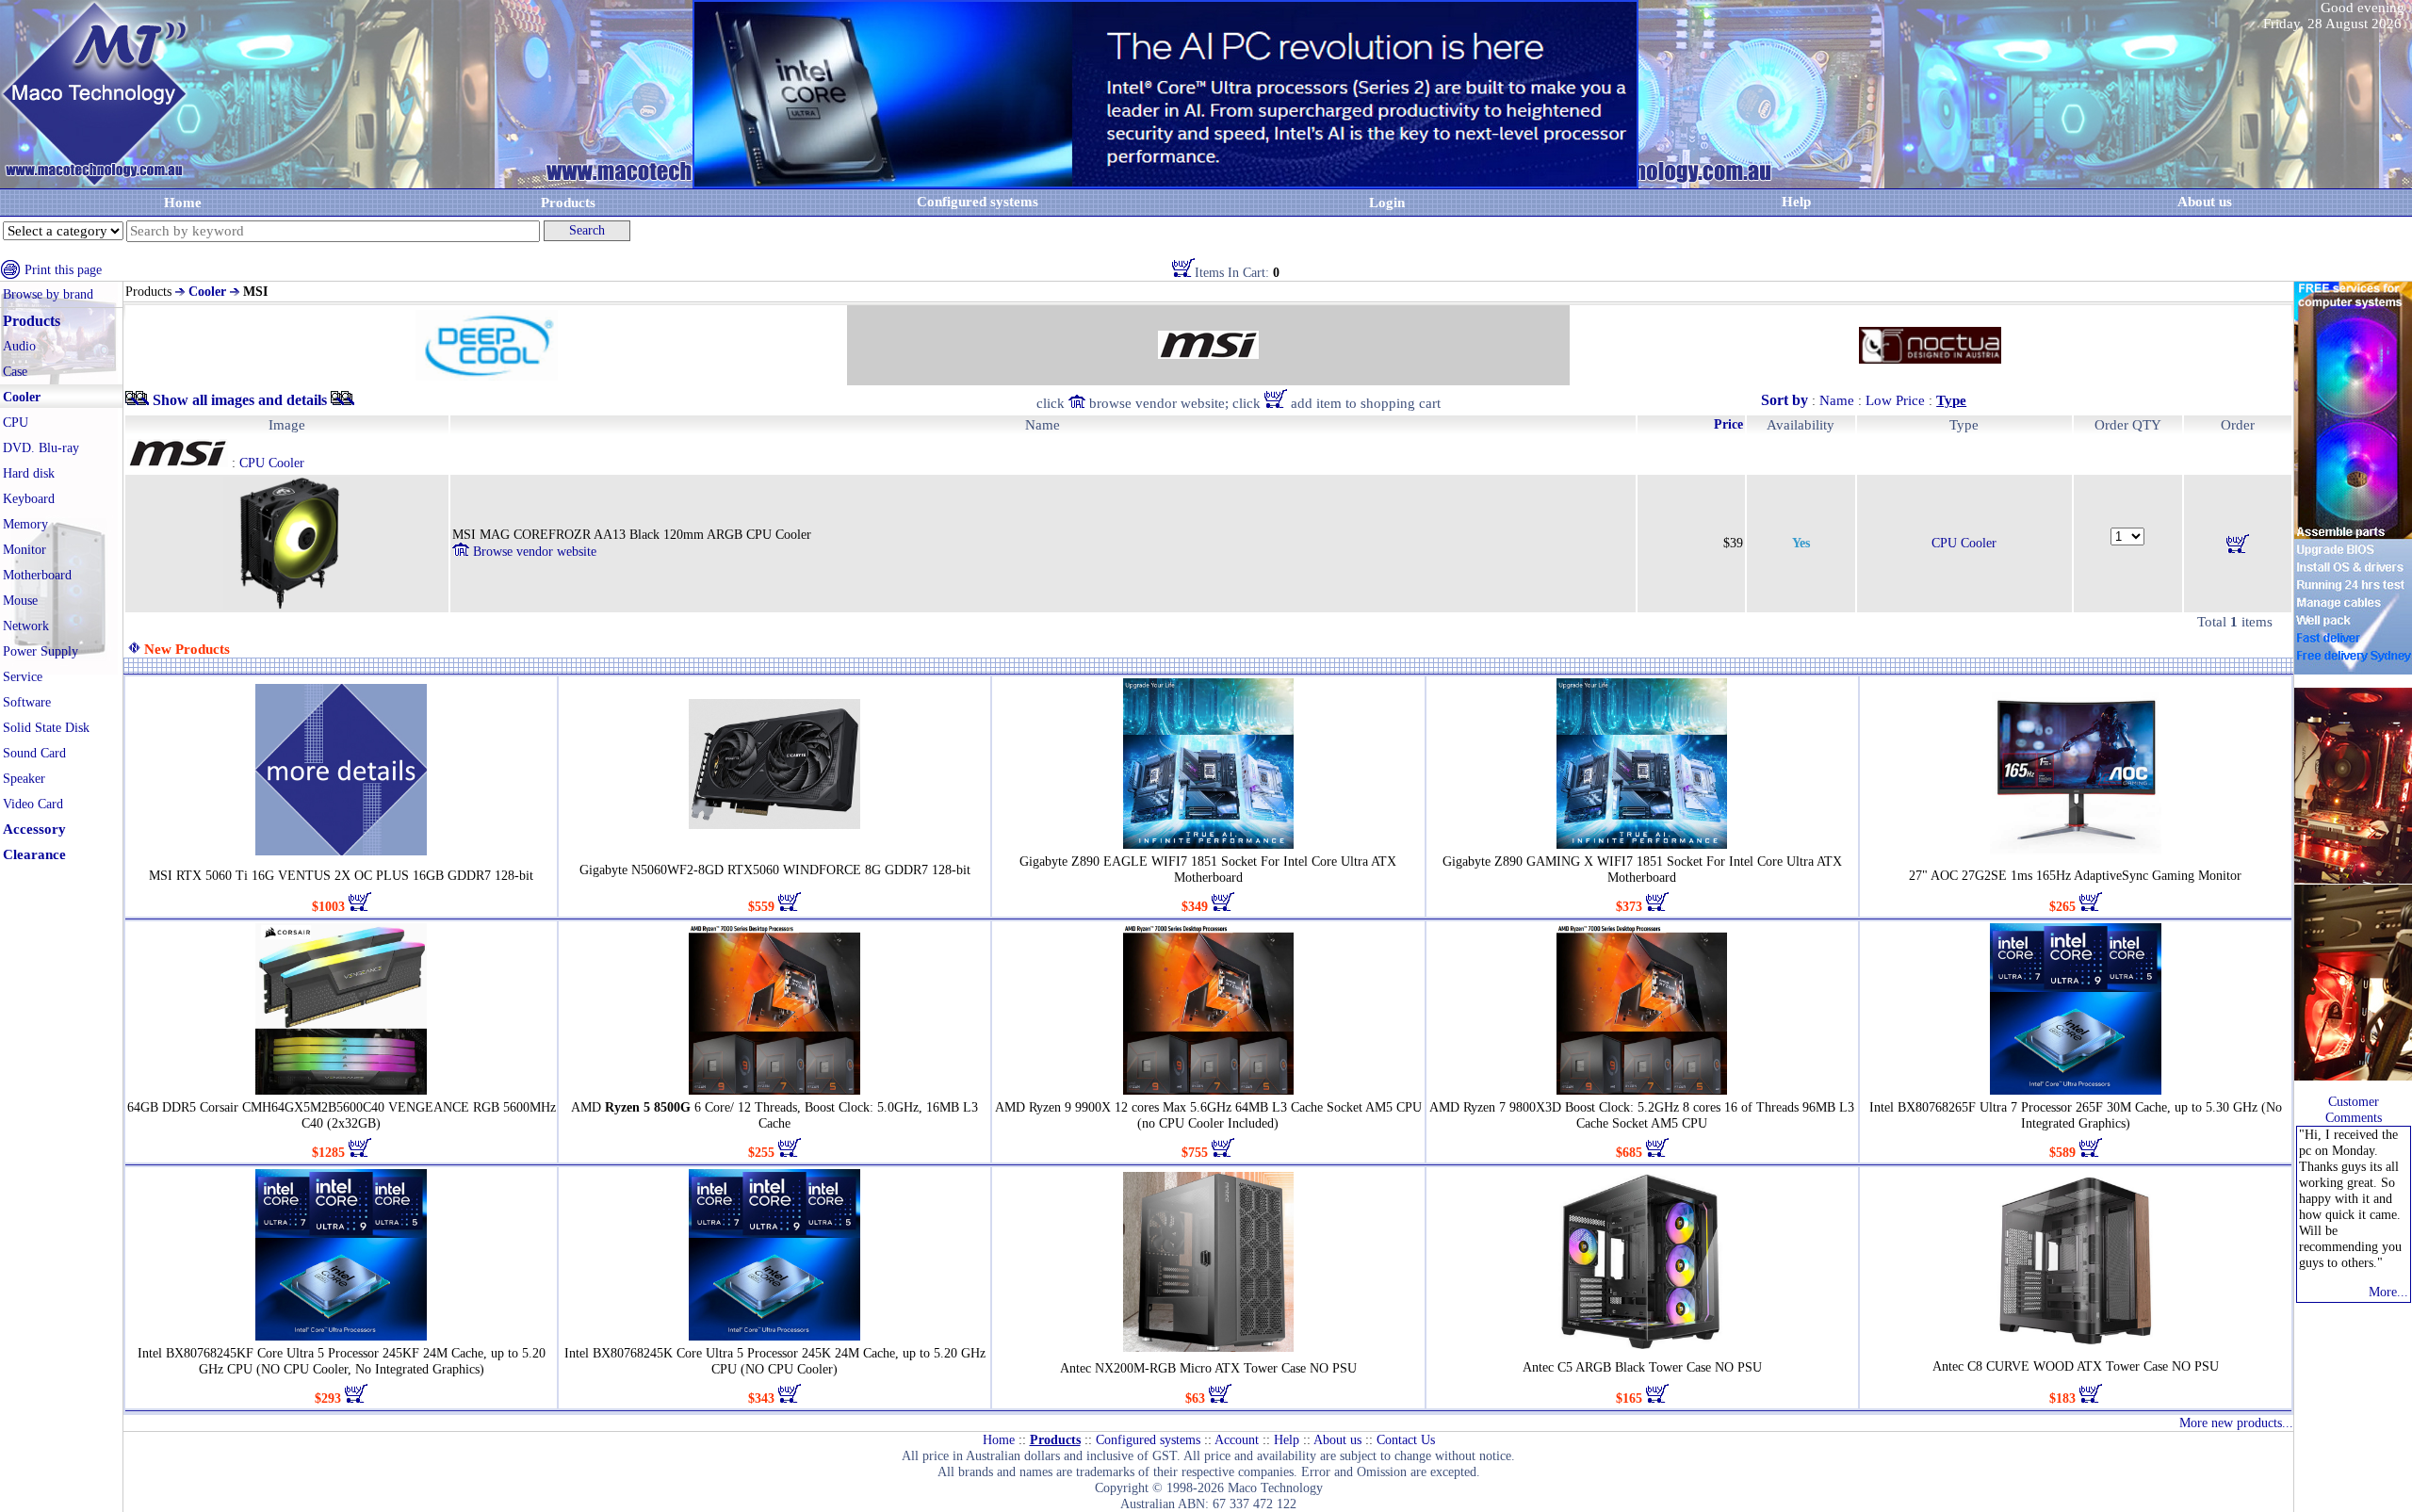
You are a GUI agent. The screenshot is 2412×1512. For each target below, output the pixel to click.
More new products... (2236, 1423)
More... (2388, 1292)
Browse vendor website (533, 552)
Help (1796, 202)
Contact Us (1406, 1440)
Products (568, 203)
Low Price (1895, 400)
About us (1337, 1440)
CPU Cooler (1964, 543)
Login (1387, 203)
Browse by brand (48, 294)
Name (1837, 400)
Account (1237, 1440)
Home (183, 203)
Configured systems (978, 202)
